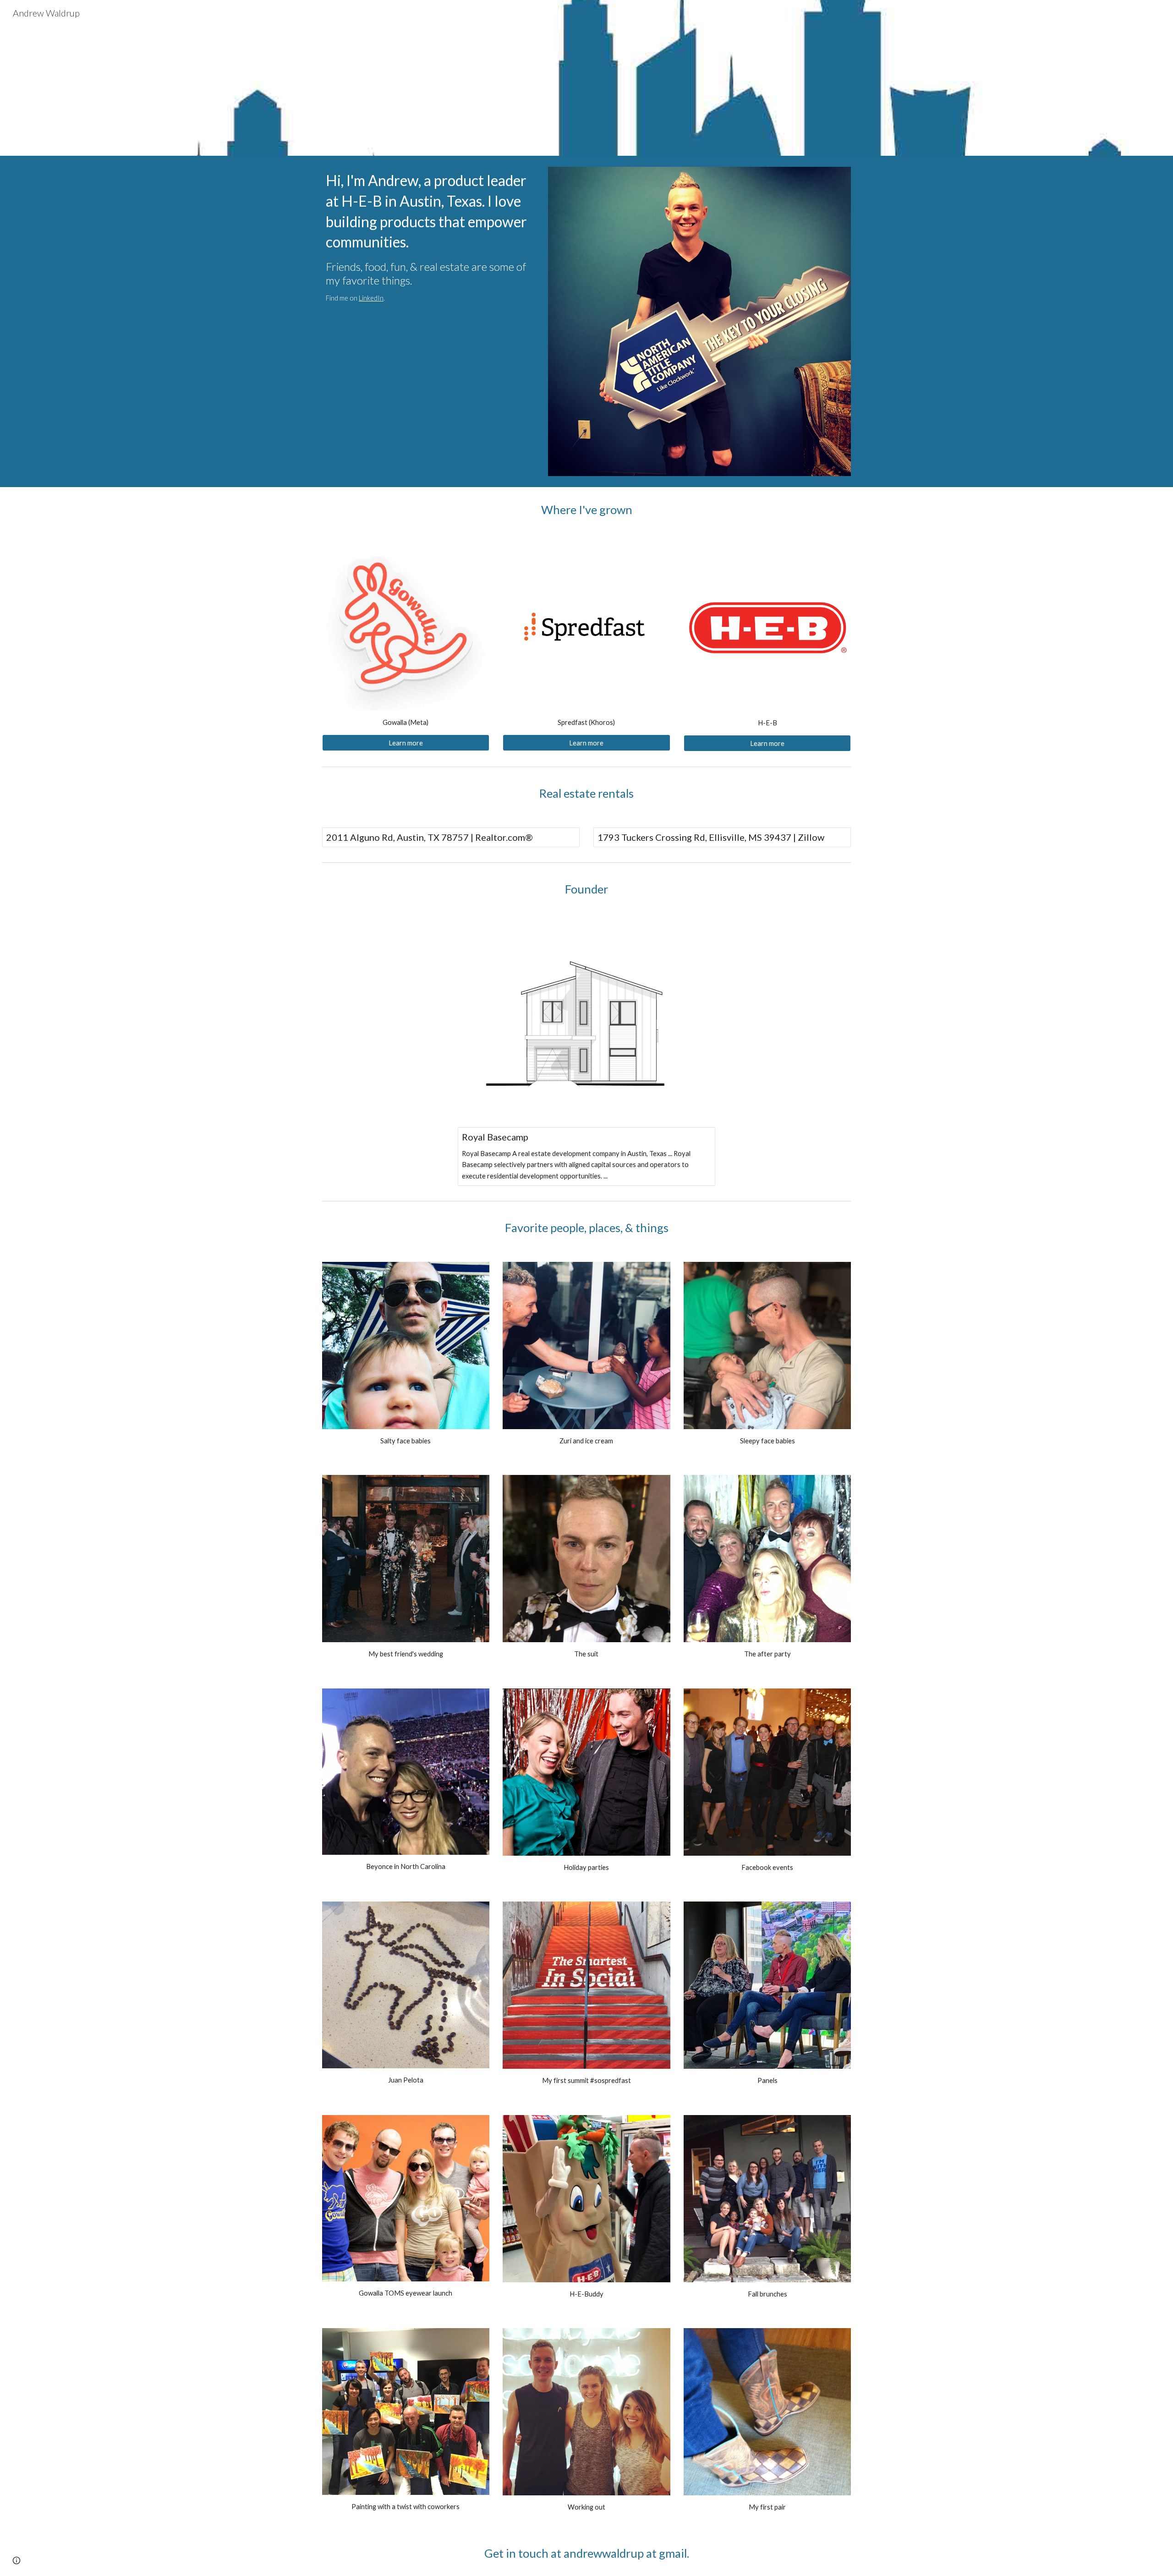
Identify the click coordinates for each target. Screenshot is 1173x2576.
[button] (16, 2560)
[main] (428, 237)
